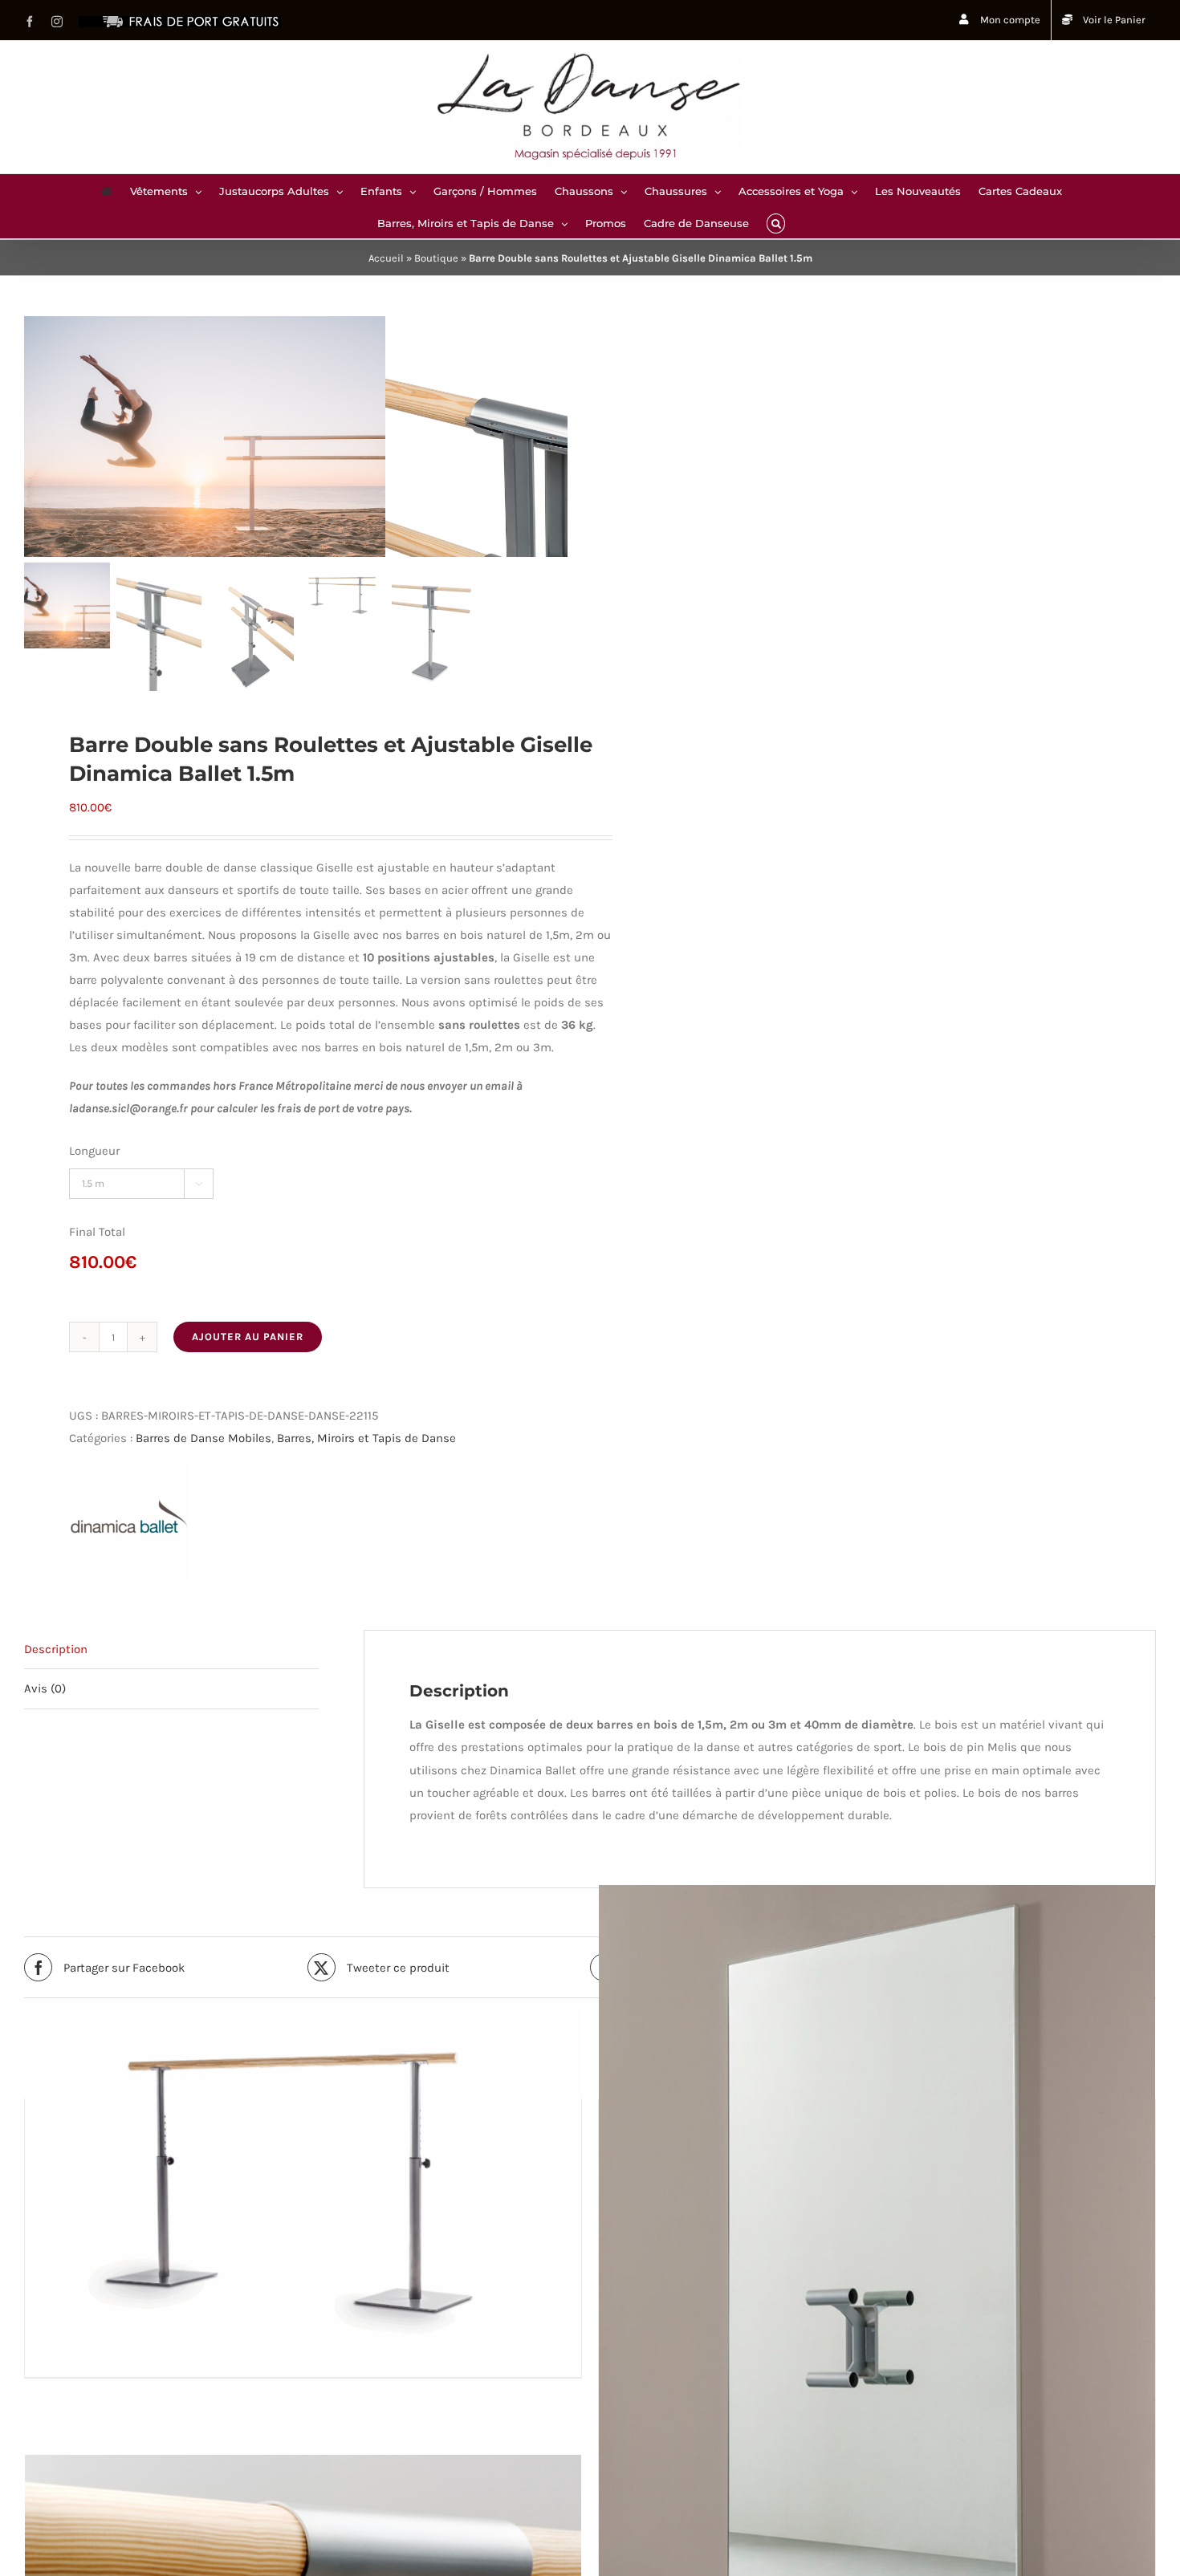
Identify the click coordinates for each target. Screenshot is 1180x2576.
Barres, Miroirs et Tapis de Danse (366, 1438)
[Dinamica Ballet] (129, 1522)
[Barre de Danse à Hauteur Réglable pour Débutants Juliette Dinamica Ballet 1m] (303, 2188)
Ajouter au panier (248, 1337)
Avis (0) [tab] (45, 1688)
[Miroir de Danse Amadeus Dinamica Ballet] (877, 2301)
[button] (776, 222)
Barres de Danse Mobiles (203, 1438)
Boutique (436, 258)
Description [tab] (56, 1649)
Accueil (386, 258)
